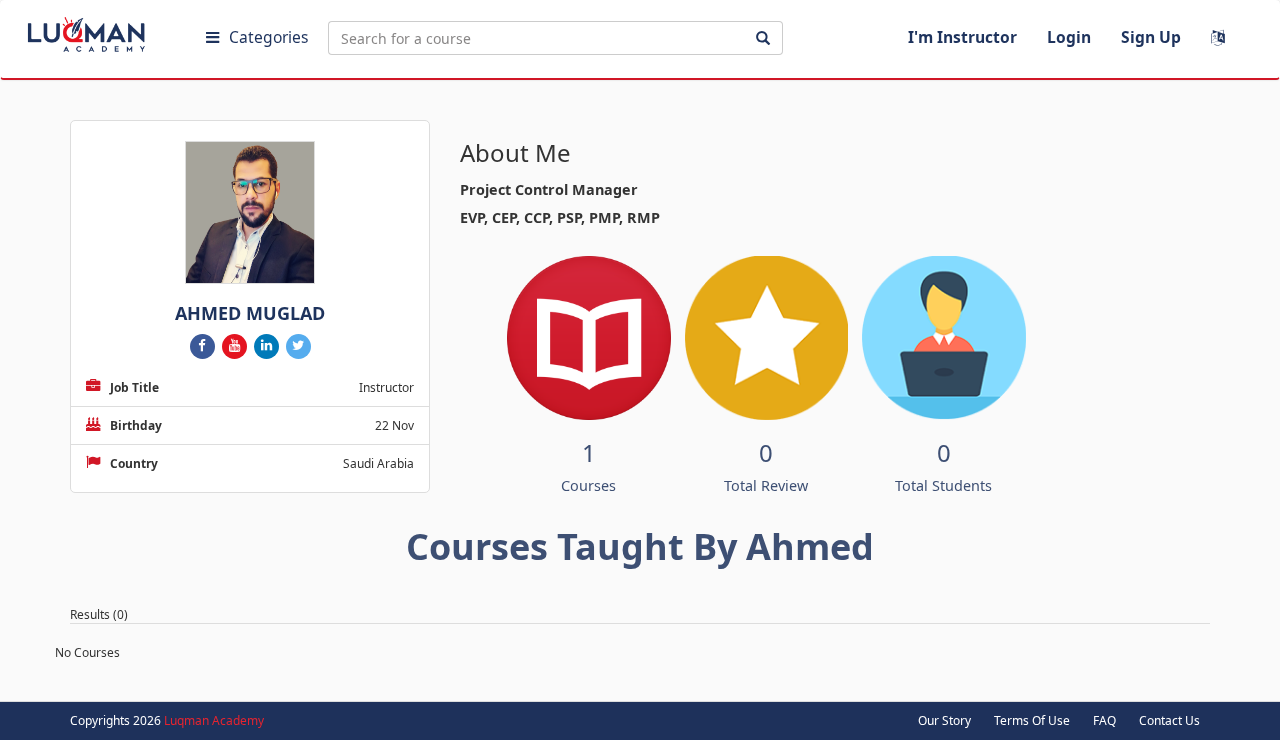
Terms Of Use (1032, 720)
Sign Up (1151, 37)
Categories (268, 37)
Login (1069, 37)
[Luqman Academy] (101, 30)
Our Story (944, 720)
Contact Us (1169, 720)
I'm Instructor (962, 37)
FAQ (1104, 720)
